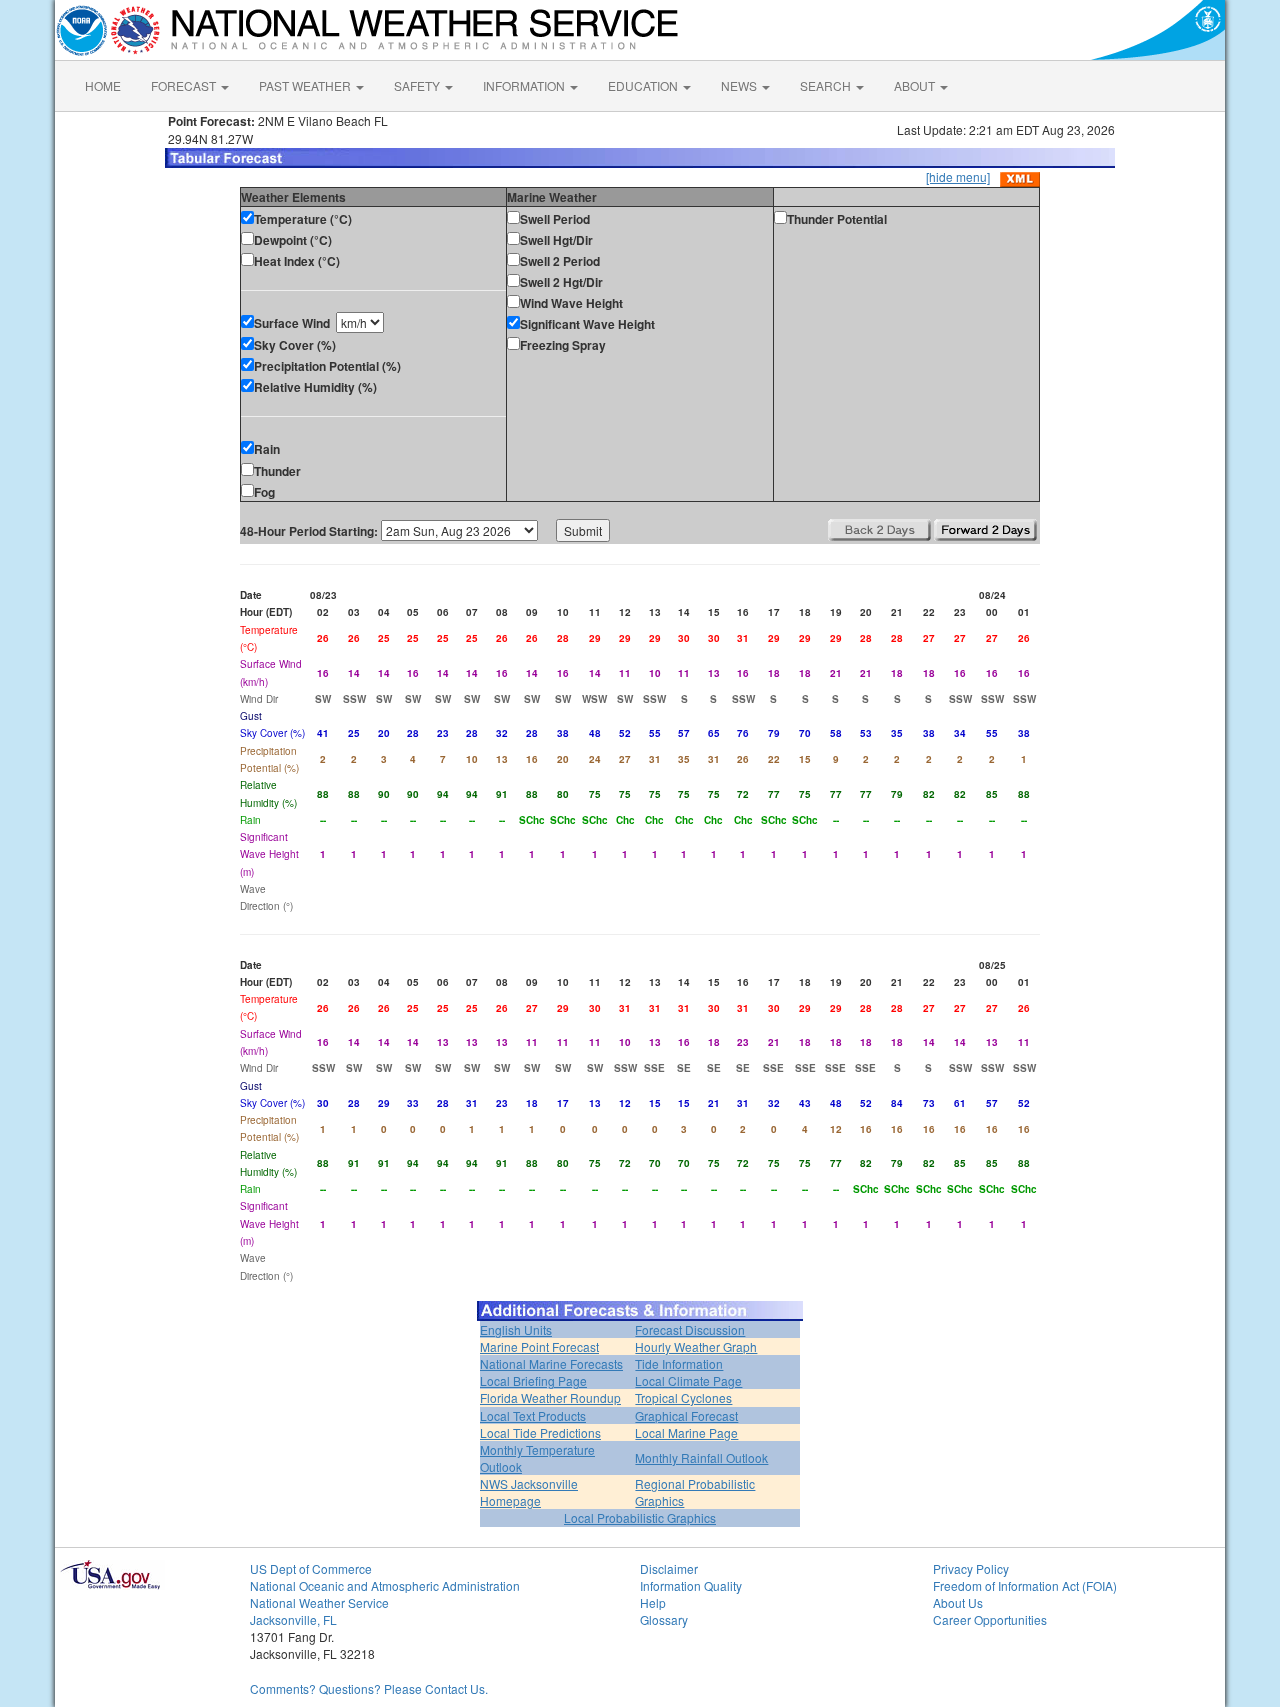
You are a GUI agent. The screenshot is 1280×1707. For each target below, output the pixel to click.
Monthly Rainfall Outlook (701, 1457)
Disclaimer (669, 1568)
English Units (516, 1329)
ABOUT (916, 85)
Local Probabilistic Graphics (640, 1517)
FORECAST (185, 85)
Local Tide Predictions (540, 1432)
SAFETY (418, 85)
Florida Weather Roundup (550, 1397)
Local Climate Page (688, 1380)
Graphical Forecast (686, 1415)
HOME (103, 85)
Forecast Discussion (690, 1329)
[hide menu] (958, 176)
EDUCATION (644, 85)
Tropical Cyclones (683, 1397)
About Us (958, 1602)
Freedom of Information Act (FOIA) (1025, 1585)
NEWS (740, 85)
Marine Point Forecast (539, 1346)
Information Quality (691, 1585)
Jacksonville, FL (293, 1619)
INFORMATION (525, 85)
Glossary (664, 1619)
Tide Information (679, 1363)
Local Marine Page (686, 1432)
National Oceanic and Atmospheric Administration (385, 1585)
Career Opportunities (990, 1619)
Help (653, 1602)
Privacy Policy (971, 1568)
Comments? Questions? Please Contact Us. (369, 1688)
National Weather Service (319, 1602)
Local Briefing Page (533, 1380)
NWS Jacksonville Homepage (529, 1492)
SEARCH (827, 85)
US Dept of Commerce (311, 1568)
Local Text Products (533, 1415)
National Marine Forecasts (551, 1363)
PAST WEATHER (306, 85)
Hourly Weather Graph (696, 1346)
